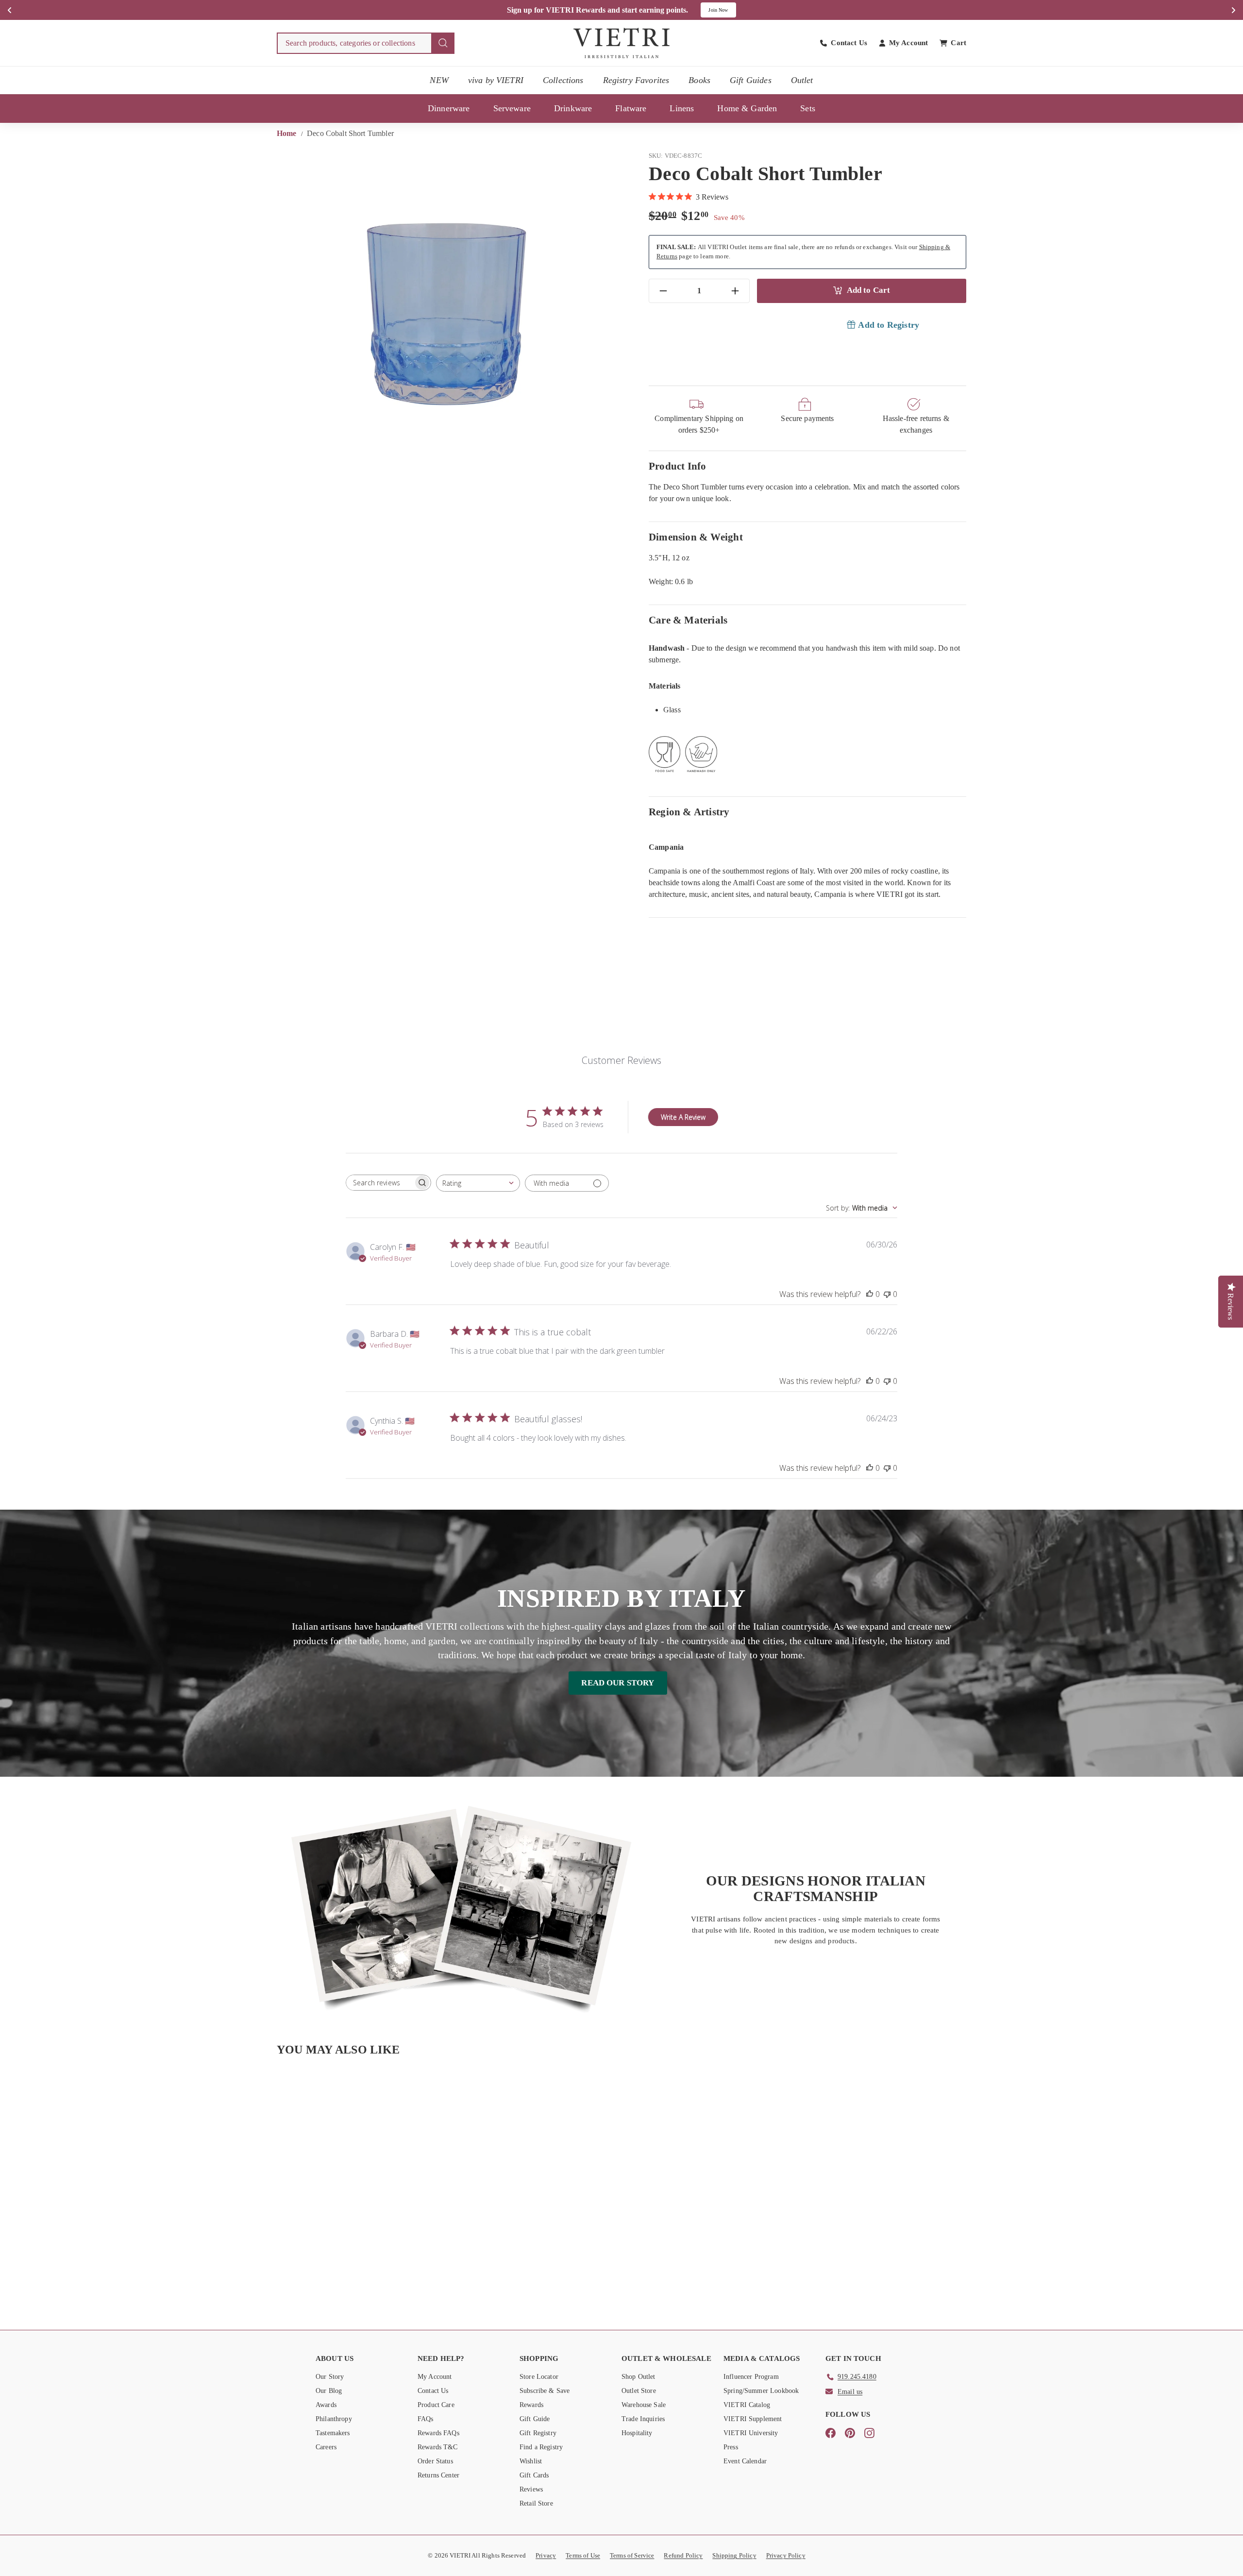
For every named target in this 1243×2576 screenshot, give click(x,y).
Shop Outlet (638, 2377)
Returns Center (438, 2475)
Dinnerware (449, 108)
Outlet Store (639, 2391)
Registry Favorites (636, 80)
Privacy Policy (786, 2555)
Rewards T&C (438, 2447)
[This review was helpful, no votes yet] (870, 1294)
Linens (682, 108)
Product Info (678, 466)
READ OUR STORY (618, 1683)
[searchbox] (380, 1183)
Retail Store (536, 2503)
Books (699, 80)
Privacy (546, 2555)
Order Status (435, 2461)
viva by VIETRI (496, 80)
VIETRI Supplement (753, 2419)
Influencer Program (751, 2377)
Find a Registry (541, 2447)
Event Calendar (745, 2461)
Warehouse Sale (644, 2405)
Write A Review (683, 1117)
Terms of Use (583, 2555)
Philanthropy (334, 2419)
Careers (326, 2447)
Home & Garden (747, 108)
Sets (808, 108)
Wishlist (531, 2461)
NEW (439, 80)
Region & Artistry (689, 812)
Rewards (531, 2405)
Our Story (330, 2377)
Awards (326, 2405)
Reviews (531, 2489)
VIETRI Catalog (747, 2405)
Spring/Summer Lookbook (761, 2391)
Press (731, 2447)
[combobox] (366, 43)
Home (288, 133)
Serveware (512, 108)
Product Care (436, 2405)
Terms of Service (632, 2555)
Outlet (802, 80)
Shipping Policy (734, 2555)
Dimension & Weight (696, 537)
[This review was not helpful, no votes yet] (887, 1294)
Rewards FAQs (438, 2433)
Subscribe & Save (545, 2391)
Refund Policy (683, 2555)
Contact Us (433, 2391)
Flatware (631, 108)
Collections (563, 80)
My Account (435, 2377)
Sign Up (725, 10)
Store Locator (539, 2377)
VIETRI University (751, 2433)
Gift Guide (535, 2419)
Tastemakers (333, 2433)
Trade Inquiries (643, 2419)
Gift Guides (751, 80)
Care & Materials (688, 620)
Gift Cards (534, 2475)
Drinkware (573, 108)
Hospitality (637, 2433)
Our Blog (329, 2391)
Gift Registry (538, 2433)
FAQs (426, 2419)
